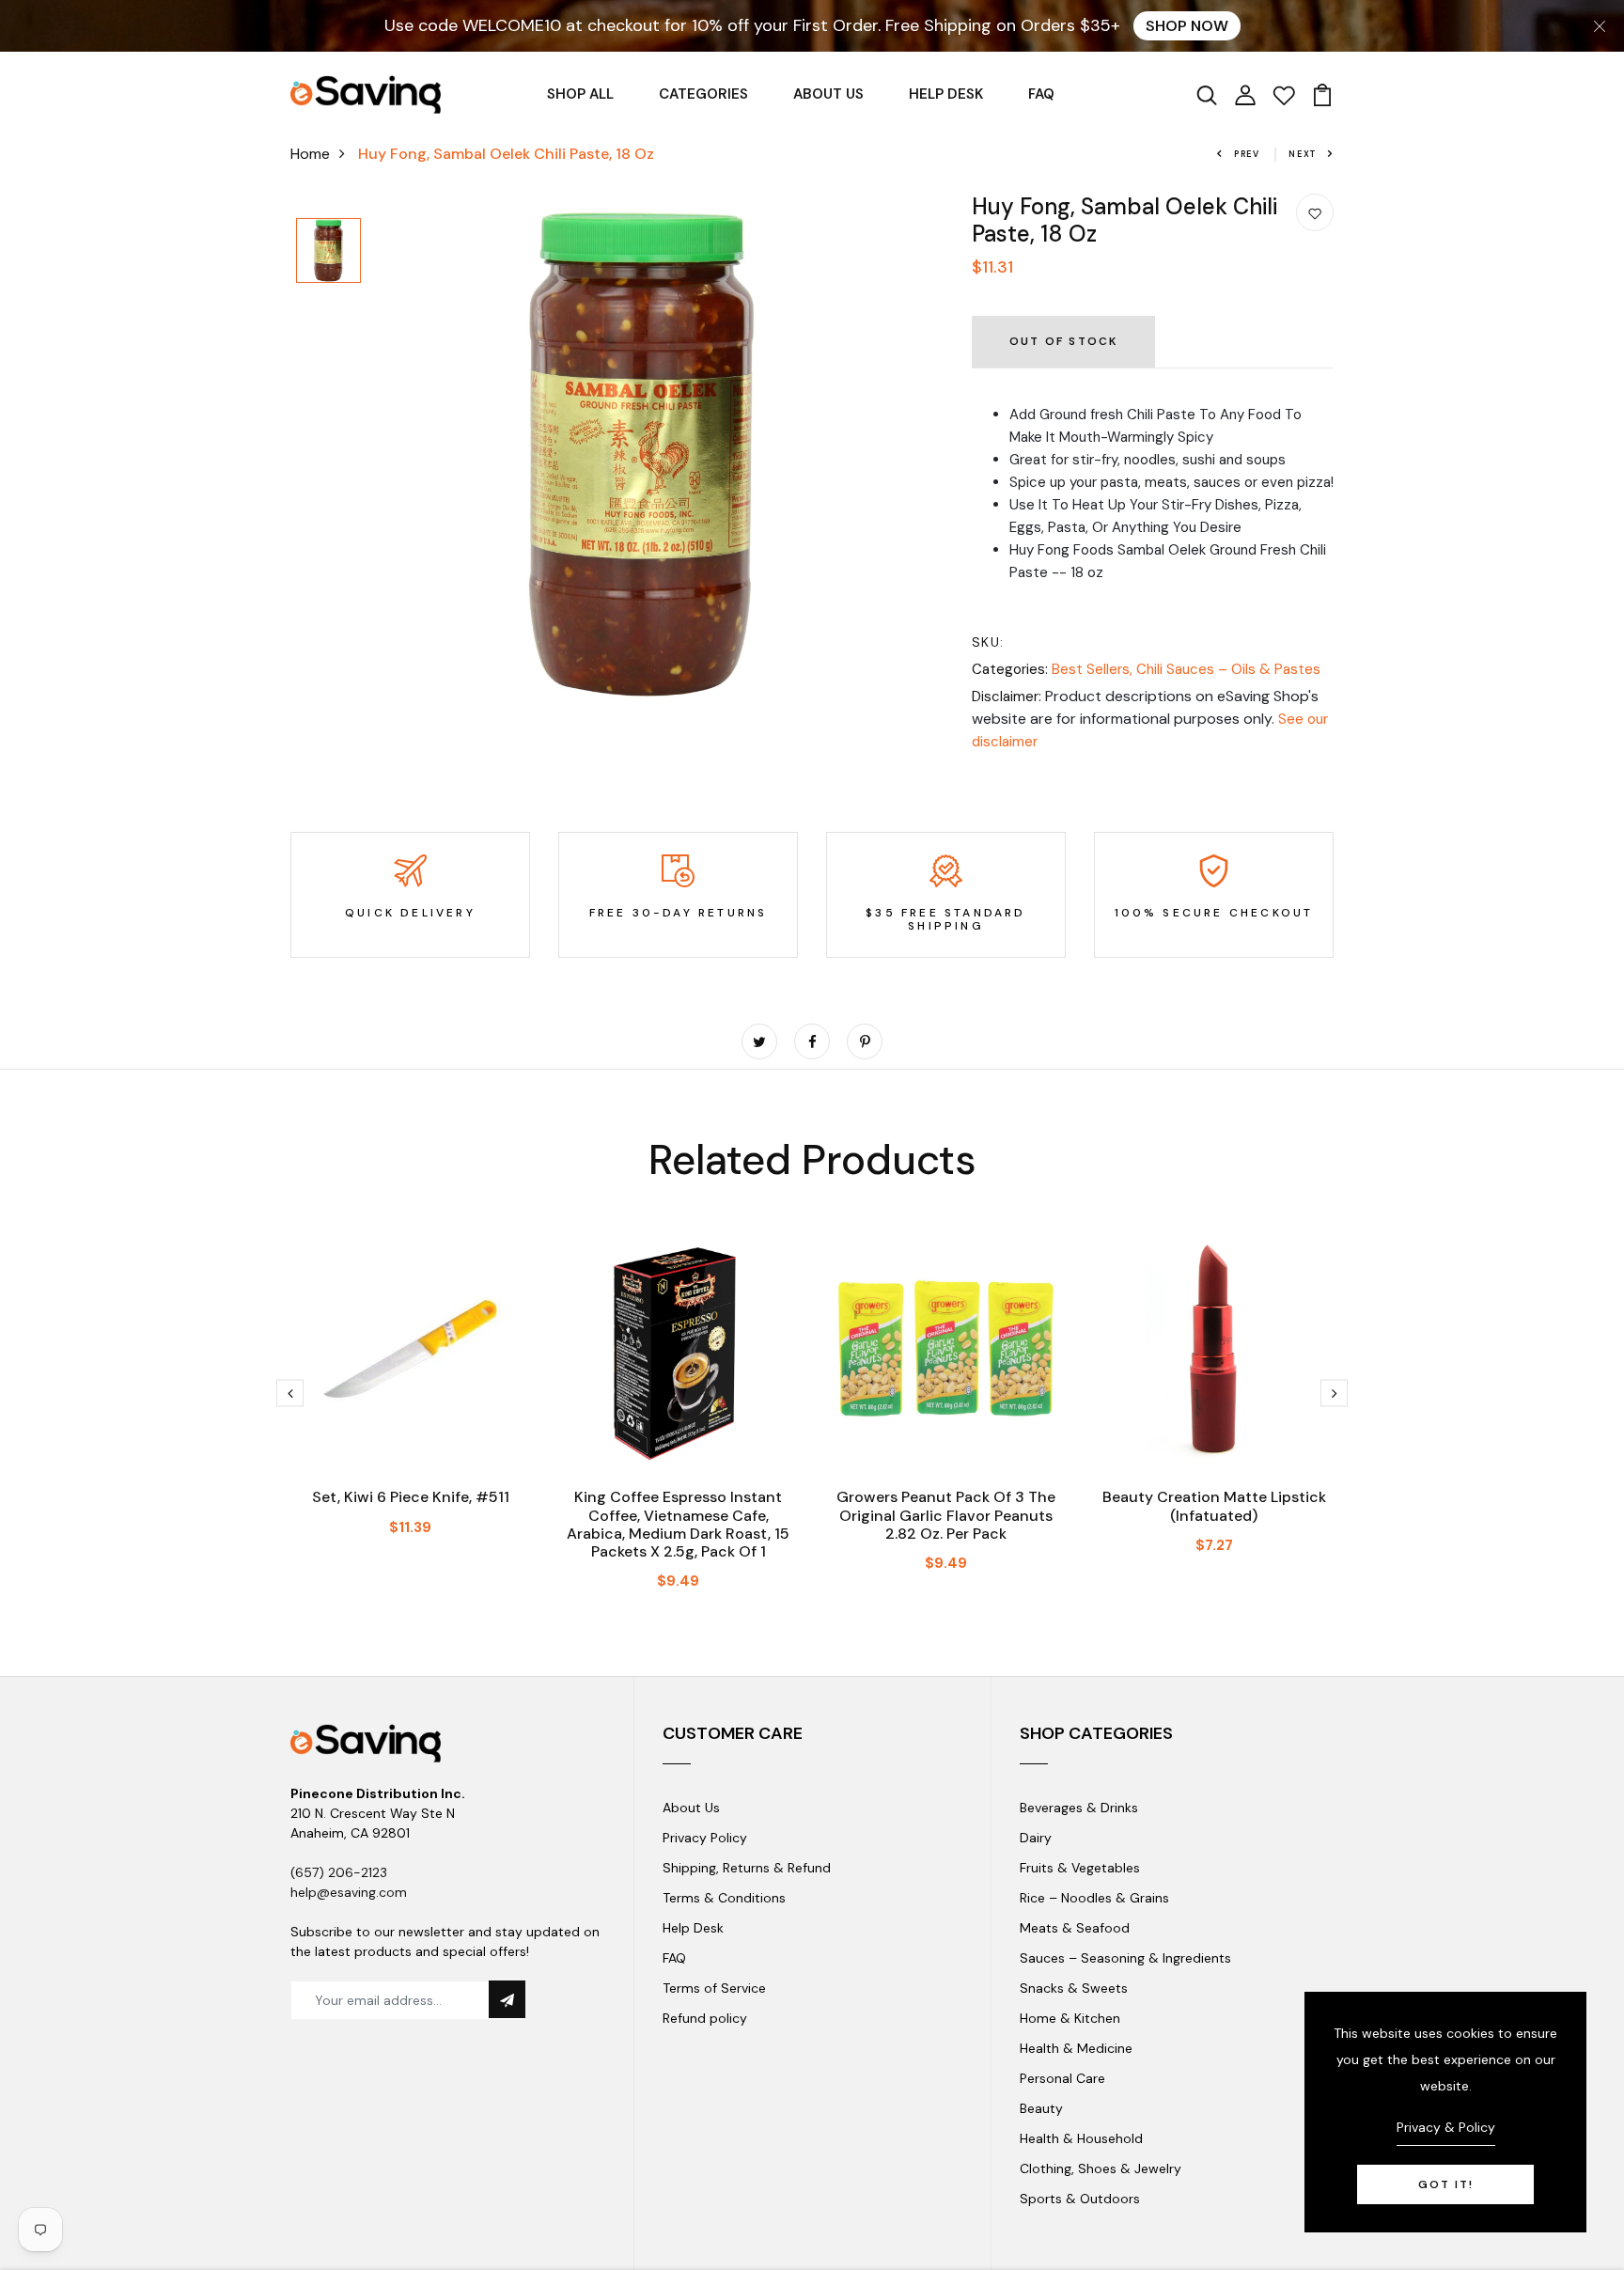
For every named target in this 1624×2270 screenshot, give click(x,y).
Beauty (1041, 2108)
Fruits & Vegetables (1080, 1868)
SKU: (988, 642)
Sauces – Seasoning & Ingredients (1125, 1958)
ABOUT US (828, 94)
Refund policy (705, 2018)
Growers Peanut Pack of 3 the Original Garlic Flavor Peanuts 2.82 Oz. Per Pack (946, 1515)
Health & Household (1081, 2138)
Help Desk (693, 1928)
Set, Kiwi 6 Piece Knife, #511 (411, 1497)
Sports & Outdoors (1080, 2199)
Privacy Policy (705, 1838)
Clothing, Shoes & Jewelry (1101, 2168)
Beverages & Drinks (1079, 1808)
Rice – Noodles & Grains (1094, 1898)
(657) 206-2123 (339, 1872)
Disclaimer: (1007, 697)
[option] (328, 252)
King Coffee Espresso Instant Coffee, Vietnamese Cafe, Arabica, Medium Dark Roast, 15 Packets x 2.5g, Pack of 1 (678, 1524)
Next (1303, 154)
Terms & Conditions (724, 1898)
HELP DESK (946, 94)
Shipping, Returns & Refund (747, 1868)
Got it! (1446, 2184)
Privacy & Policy (1446, 2127)
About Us (691, 1808)
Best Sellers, (1094, 669)
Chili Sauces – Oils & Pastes (1228, 669)
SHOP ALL (580, 94)
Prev (1247, 154)
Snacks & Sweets (1074, 1988)
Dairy (1036, 1838)
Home (310, 154)
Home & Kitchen (1070, 2018)
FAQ (1041, 94)
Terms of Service (714, 1988)
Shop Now (1187, 26)
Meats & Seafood (1075, 1928)
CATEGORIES (703, 94)
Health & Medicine (1076, 2048)
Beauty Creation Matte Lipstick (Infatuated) (1214, 1506)
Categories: (1010, 669)
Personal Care (1062, 2078)
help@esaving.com (349, 1892)
